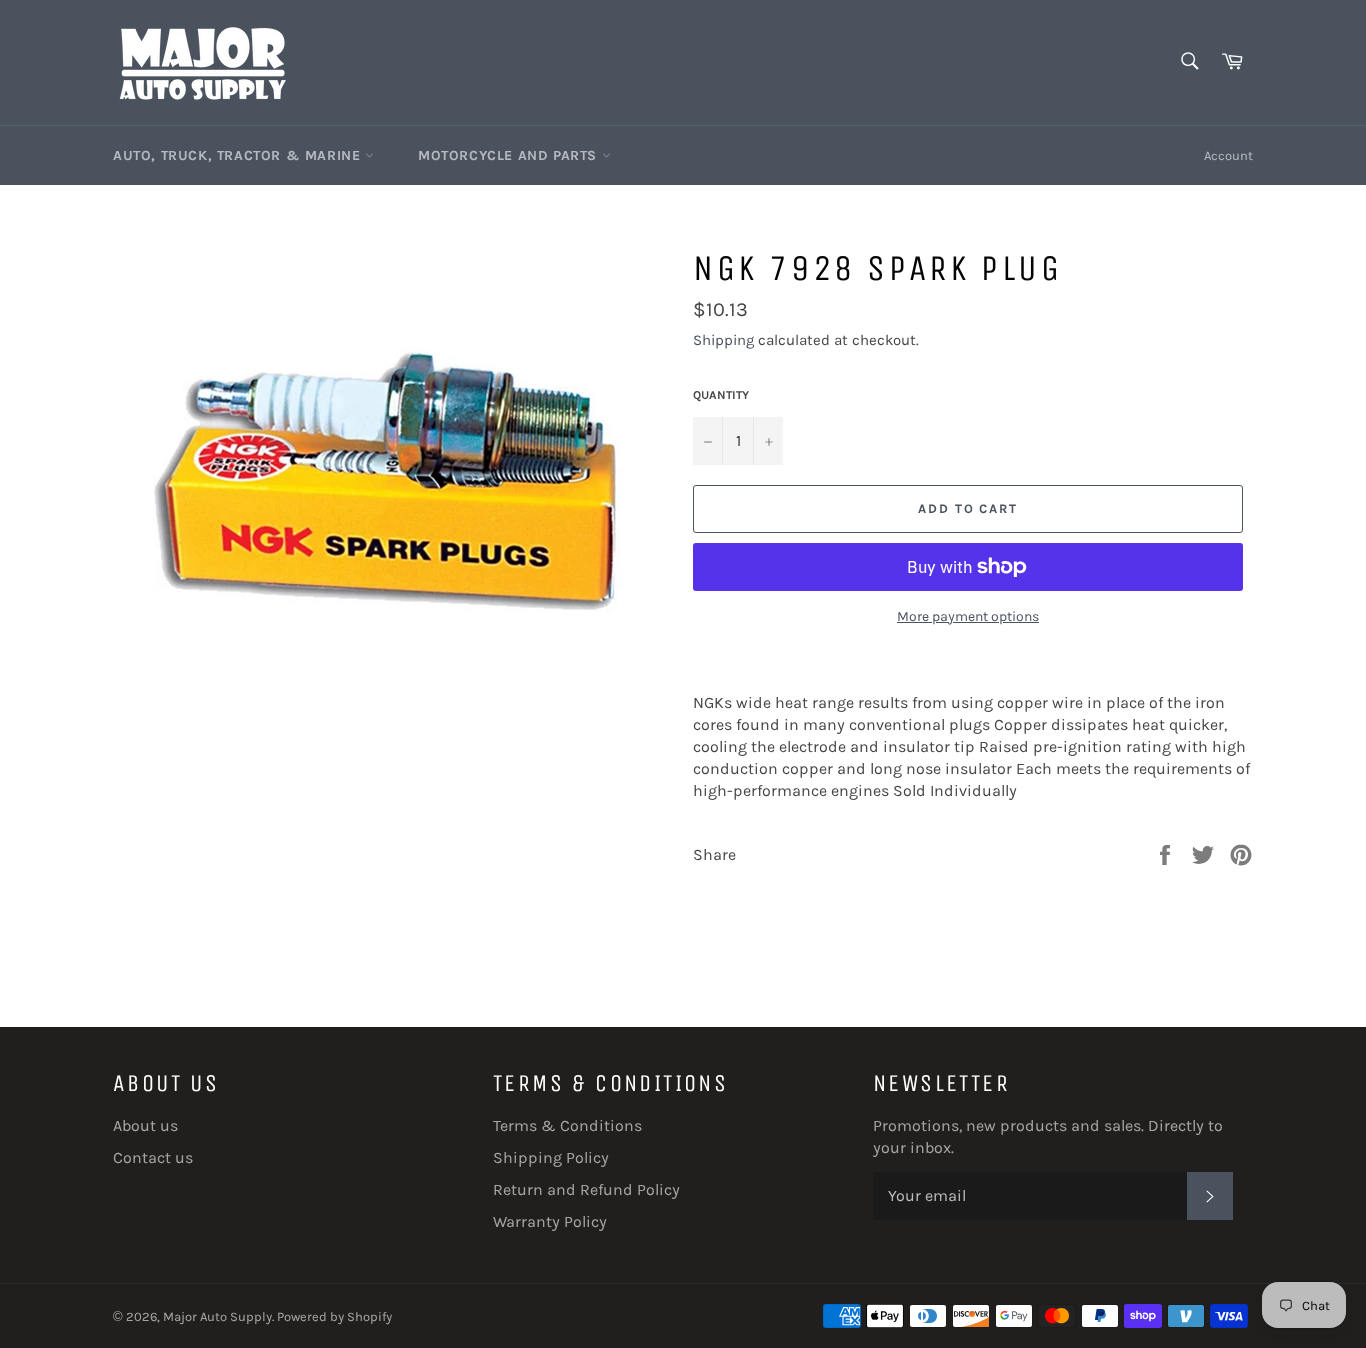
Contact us (153, 1157)
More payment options (968, 616)
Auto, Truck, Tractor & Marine (239, 155)
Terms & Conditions (567, 1125)
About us (145, 1125)
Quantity (721, 395)
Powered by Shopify (334, 1316)
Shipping (723, 340)
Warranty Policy (550, 1221)
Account (1228, 155)
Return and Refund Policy (586, 1189)
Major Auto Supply (217, 1316)
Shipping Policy (551, 1157)
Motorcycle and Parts (510, 155)
